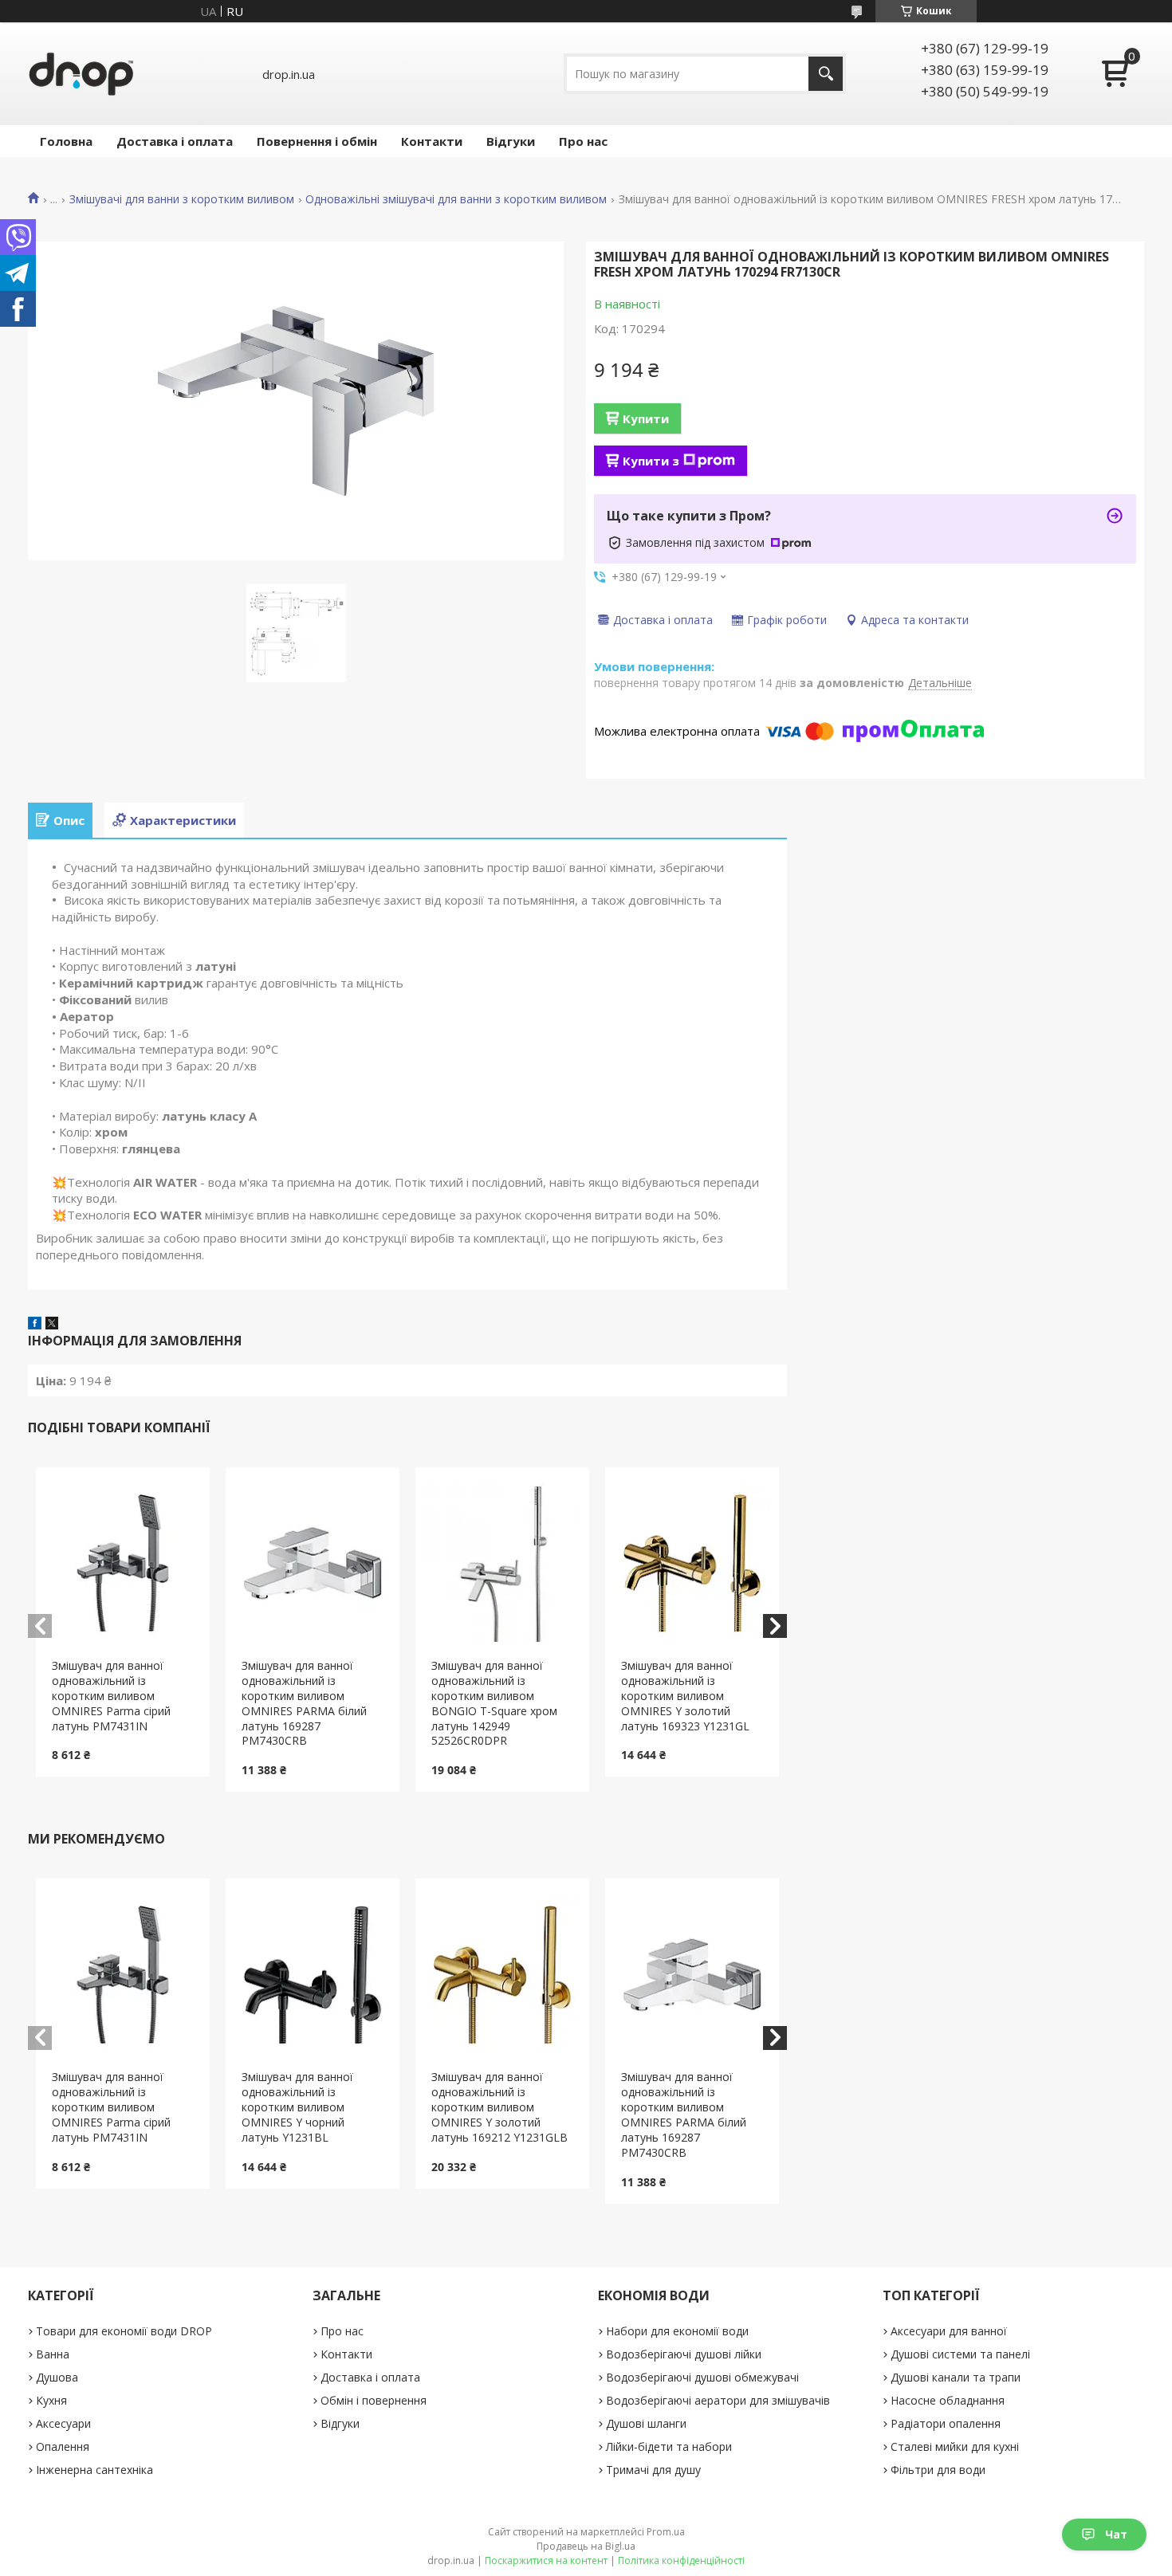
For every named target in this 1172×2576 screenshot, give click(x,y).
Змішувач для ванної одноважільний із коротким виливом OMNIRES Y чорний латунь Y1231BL (297, 2107)
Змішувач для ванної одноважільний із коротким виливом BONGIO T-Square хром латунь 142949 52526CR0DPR (494, 1703)
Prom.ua (666, 2532)
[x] (52, 1325)
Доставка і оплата (175, 141)
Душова (57, 2377)
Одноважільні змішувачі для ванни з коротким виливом (456, 199)
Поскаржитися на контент (546, 2560)
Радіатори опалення (946, 2423)
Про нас (583, 141)
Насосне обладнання (948, 2400)
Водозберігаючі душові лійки (684, 2354)
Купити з (651, 461)
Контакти (432, 141)
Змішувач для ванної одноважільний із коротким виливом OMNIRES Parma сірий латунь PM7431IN (111, 1696)
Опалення (63, 2446)
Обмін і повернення (374, 2400)
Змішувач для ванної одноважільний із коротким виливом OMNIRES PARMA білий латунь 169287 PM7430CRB (304, 1703)
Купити (646, 418)
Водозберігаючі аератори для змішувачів (718, 2400)
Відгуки (511, 141)
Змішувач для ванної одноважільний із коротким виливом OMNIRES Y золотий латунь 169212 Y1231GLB (499, 2107)
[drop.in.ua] (81, 74)
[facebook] (35, 1325)
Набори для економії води (677, 2331)
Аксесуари (63, 2423)
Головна (66, 141)
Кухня (51, 2400)
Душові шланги (646, 2423)
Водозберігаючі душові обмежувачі (702, 2377)
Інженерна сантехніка (94, 2470)
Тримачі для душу (653, 2470)
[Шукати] (826, 74)
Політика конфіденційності (681, 2560)
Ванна (53, 2354)
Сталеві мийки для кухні (955, 2446)
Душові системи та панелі (960, 2354)
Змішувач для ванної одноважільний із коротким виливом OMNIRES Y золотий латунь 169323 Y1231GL (685, 1696)
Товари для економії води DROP (124, 2331)
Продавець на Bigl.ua (586, 2546)
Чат (1116, 2534)
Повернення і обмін (317, 141)
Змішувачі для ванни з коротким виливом (182, 199)
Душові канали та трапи (956, 2377)
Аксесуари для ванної (949, 2331)
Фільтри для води (938, 2470)
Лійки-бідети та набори (669, 2446)
